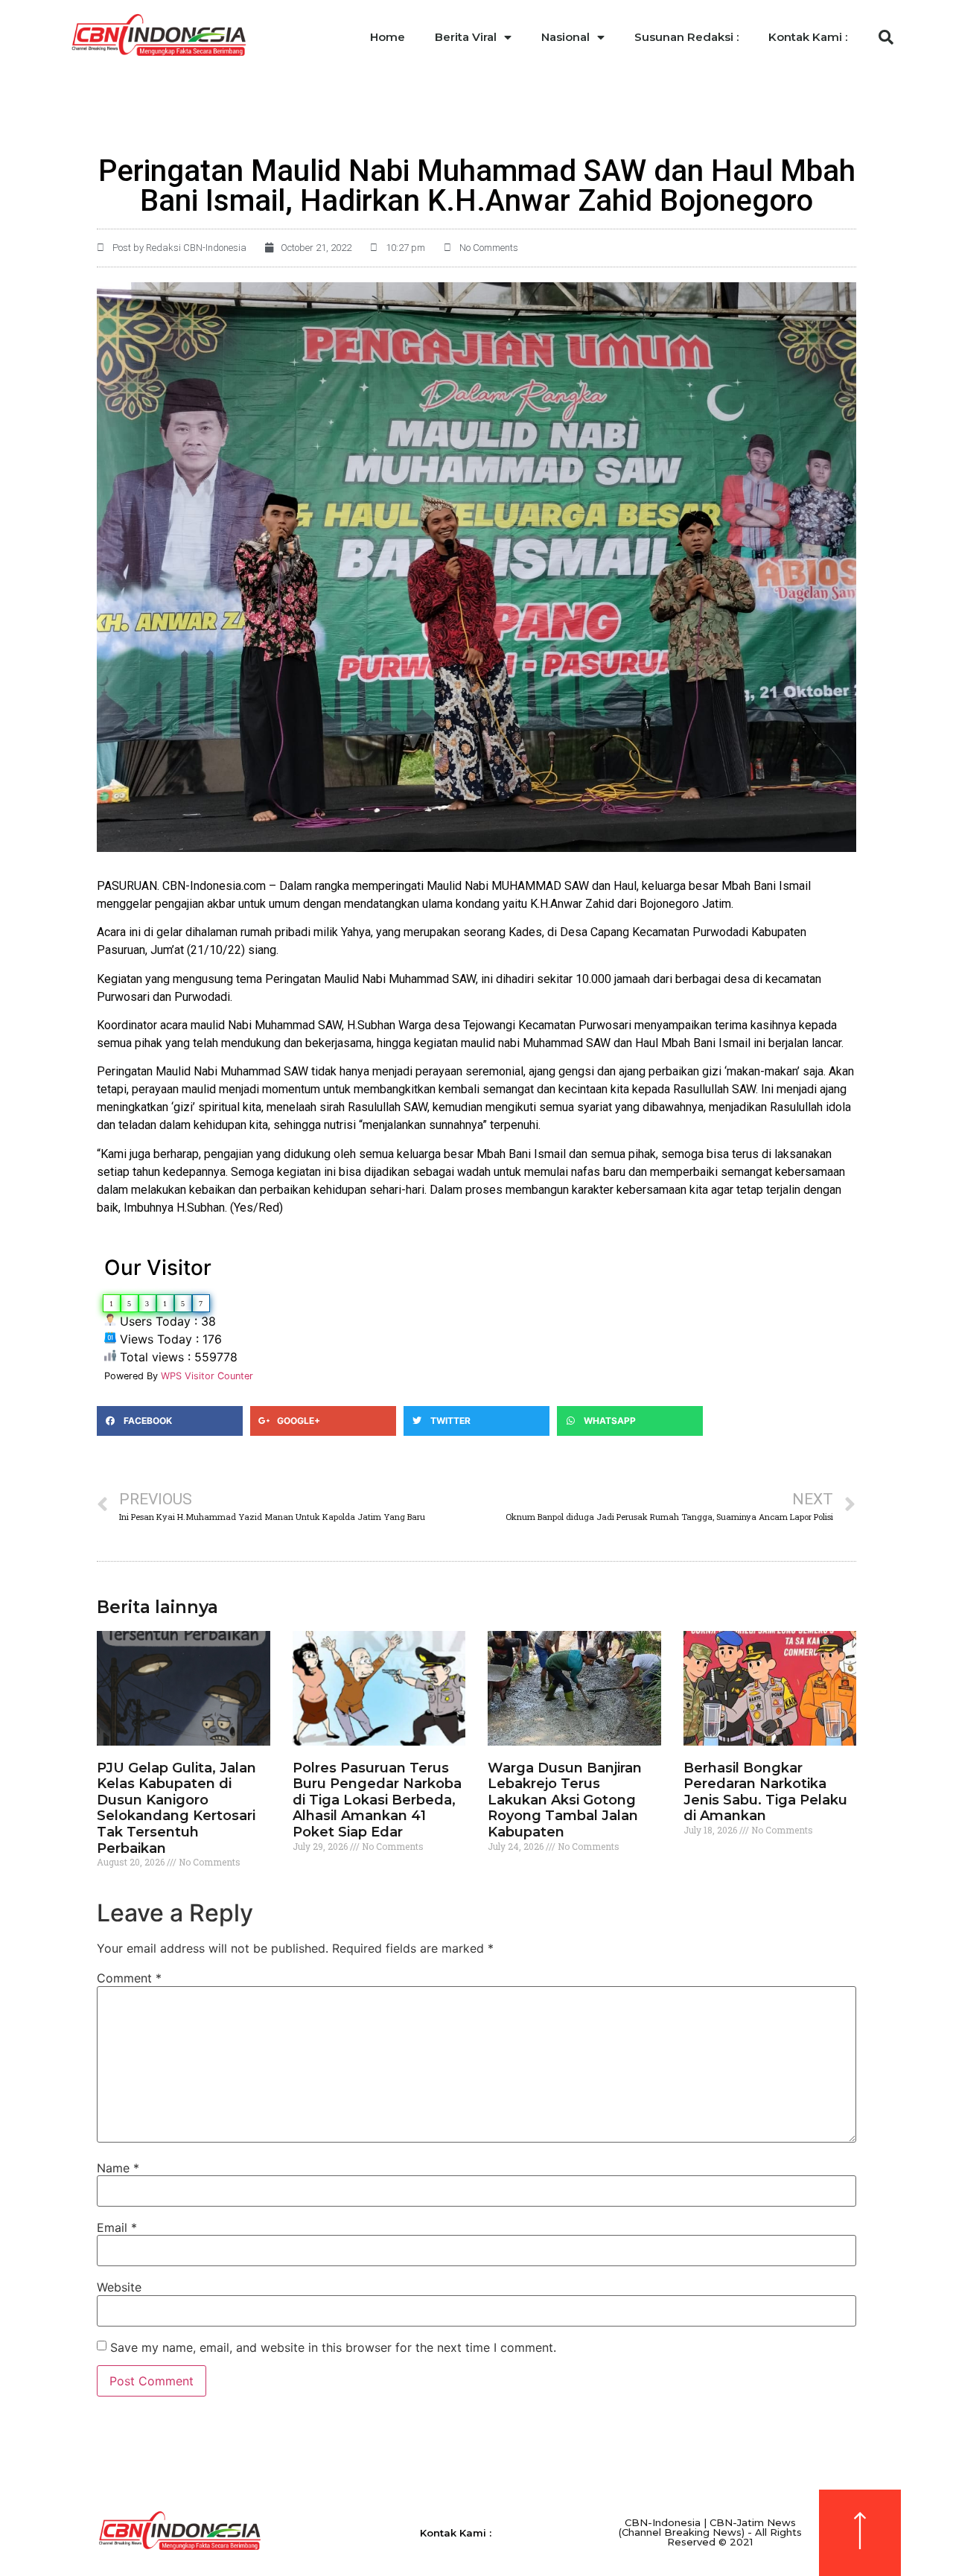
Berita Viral (466, 37)
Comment (129, 1978)
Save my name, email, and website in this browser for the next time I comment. (333, 2347)
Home (388, 37)
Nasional (565, 37)
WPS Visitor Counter (207, 1376)
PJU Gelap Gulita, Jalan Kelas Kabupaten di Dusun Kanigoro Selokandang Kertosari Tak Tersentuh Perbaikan (176, 1808)
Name (118, 2168)
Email (117, 2227)
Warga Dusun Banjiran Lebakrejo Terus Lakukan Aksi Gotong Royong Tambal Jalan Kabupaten (565, 1800)
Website (119, 2287)
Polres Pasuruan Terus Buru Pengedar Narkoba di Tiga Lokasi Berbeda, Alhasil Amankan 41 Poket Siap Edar (377, 1800)
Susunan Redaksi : (686, 37)
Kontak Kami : (808, 37)
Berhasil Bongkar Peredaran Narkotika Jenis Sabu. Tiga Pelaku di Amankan (765, 1792)
